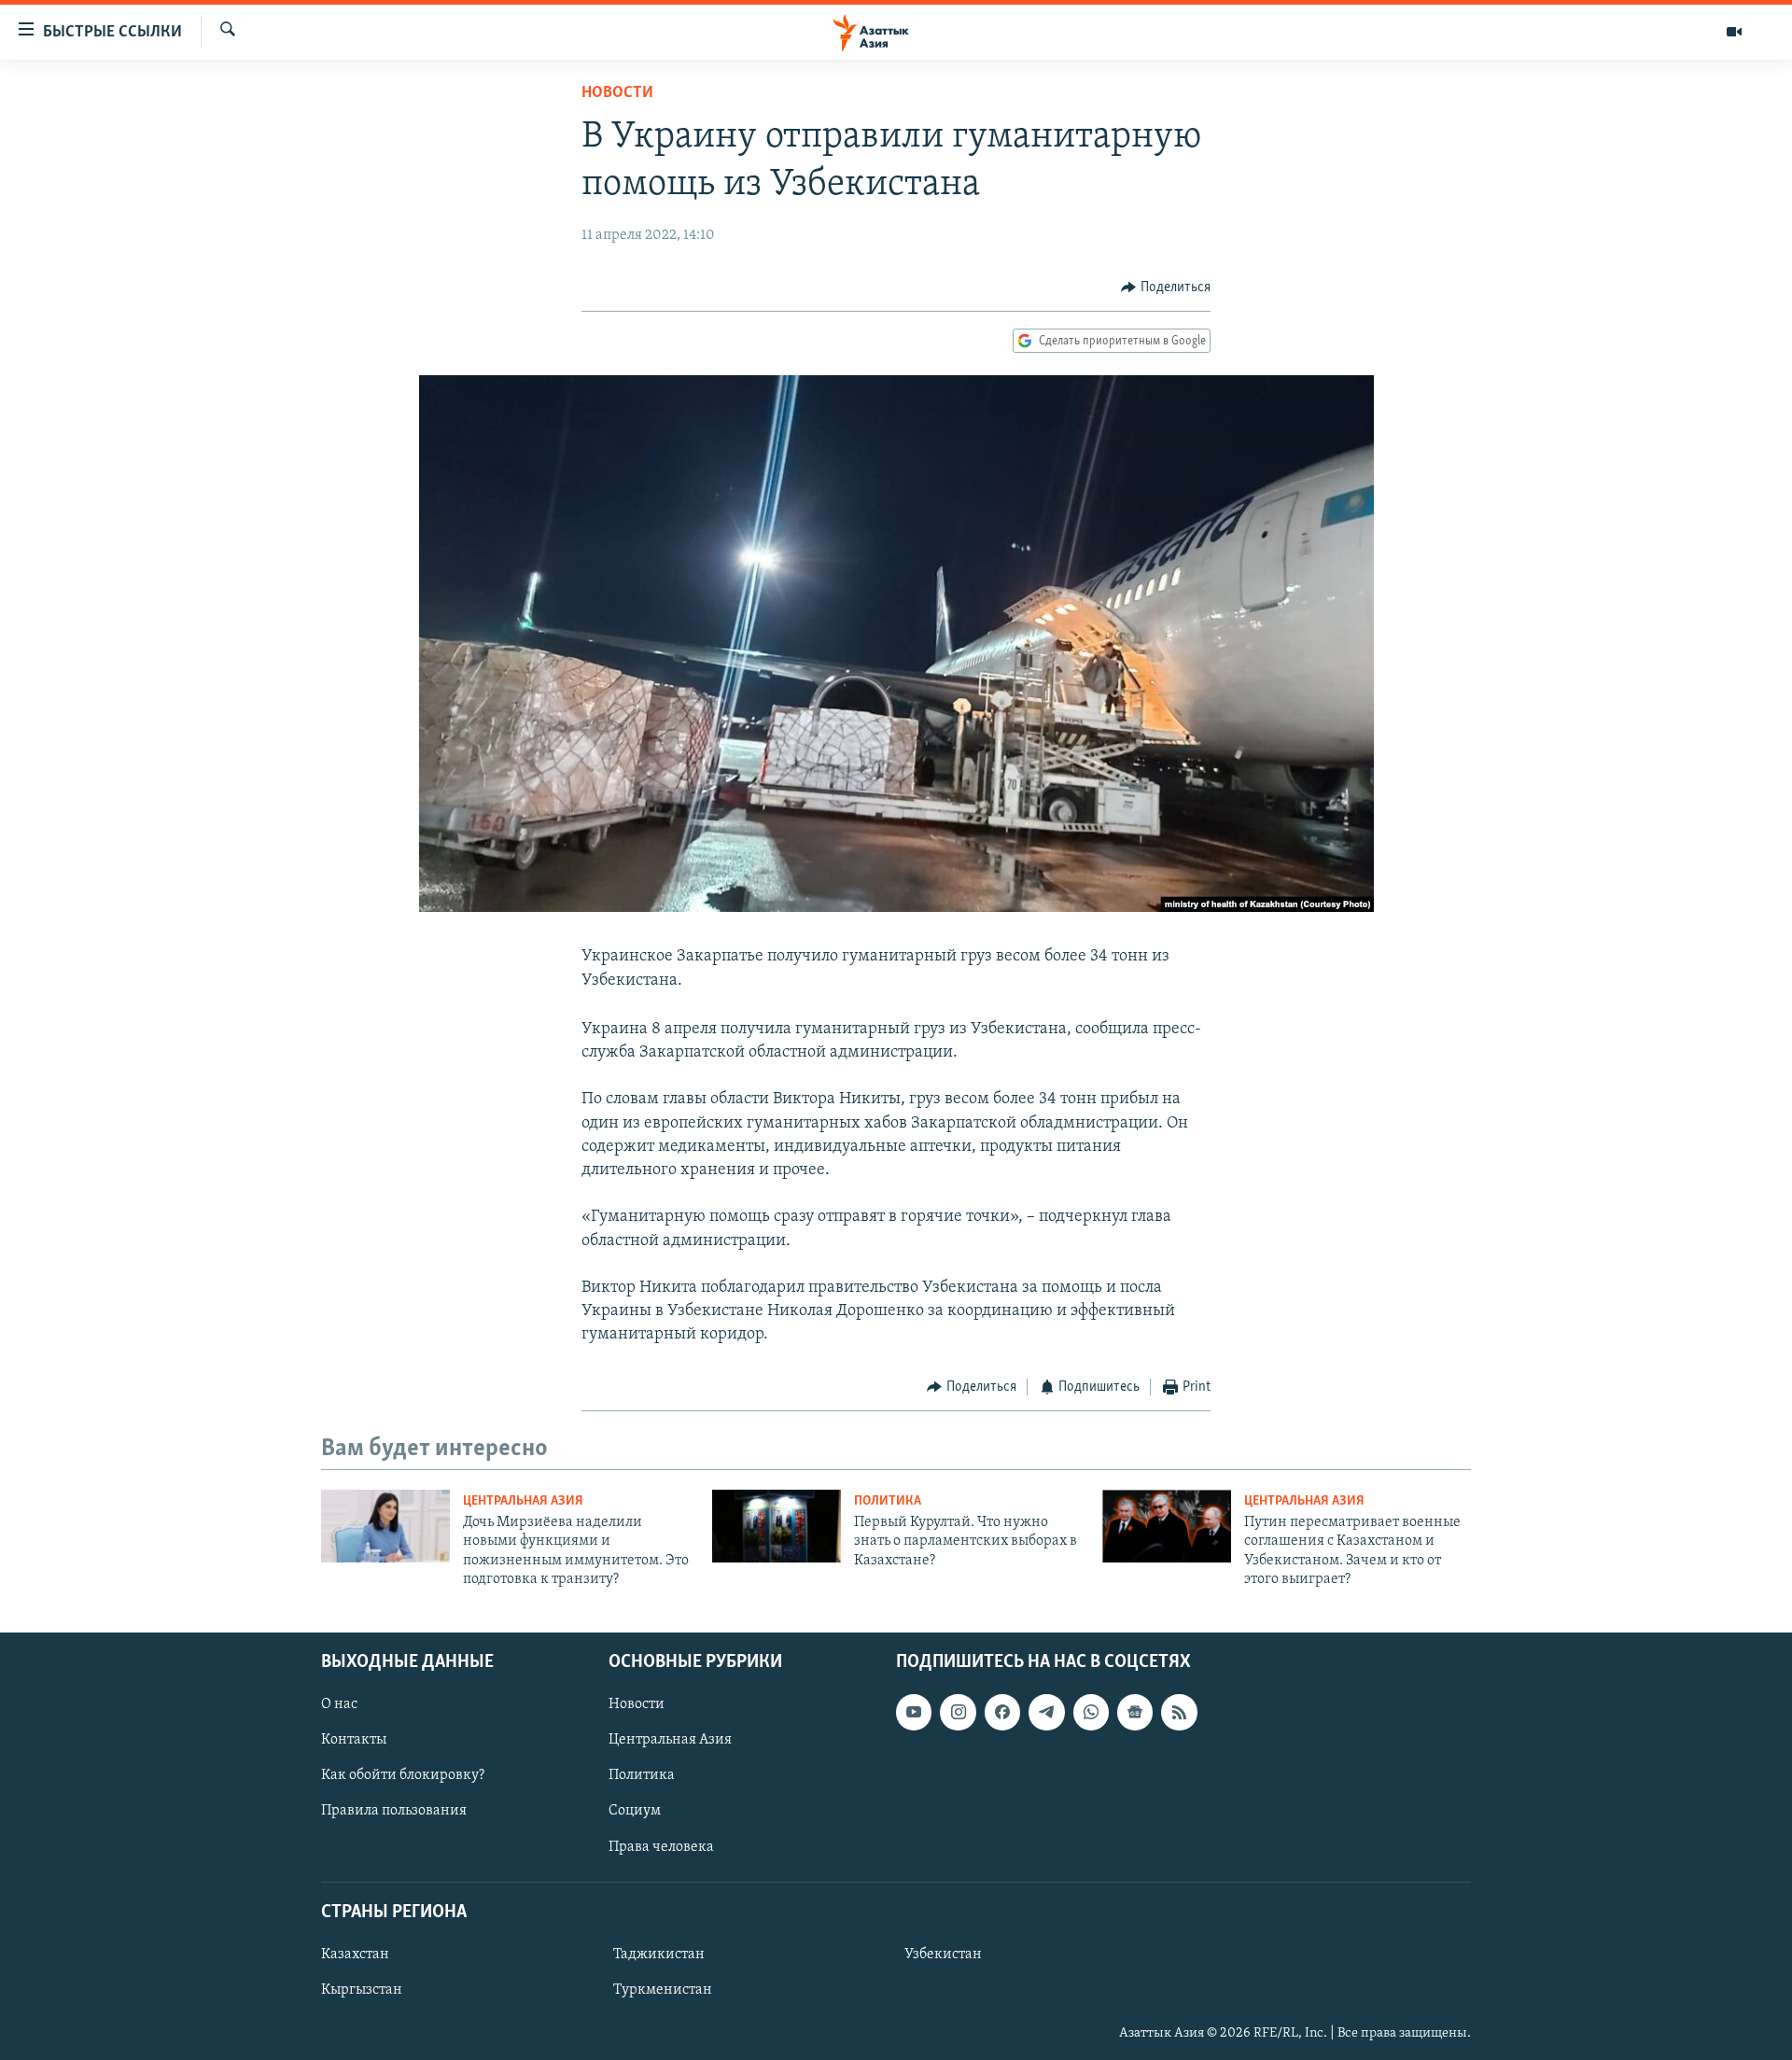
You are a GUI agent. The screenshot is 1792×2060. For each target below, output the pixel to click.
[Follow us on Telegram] (1046, 1712)
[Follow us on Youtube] (914, 1712)
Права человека (661, 1846)
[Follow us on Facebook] (1002, 1712)
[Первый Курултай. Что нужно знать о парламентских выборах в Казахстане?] (777, 1526)
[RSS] (1179, 1712)
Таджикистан (659, 1955)
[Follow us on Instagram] (958, 1712)
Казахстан (355, 1955)
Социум (635, 1811)
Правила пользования (394, 1811)
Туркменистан (663, 1990)
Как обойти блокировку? (403, 1775)
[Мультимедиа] (1734, 32)
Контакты (354, 1740)
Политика (888, 1501)
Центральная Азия (523, 1501)
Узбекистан (943, 1955)
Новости (617, 93)
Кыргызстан (362, 1990)
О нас (339, 1704)
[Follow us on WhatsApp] (1091, 1712)
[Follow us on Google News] (1135, 1712)
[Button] (1166, 287)
